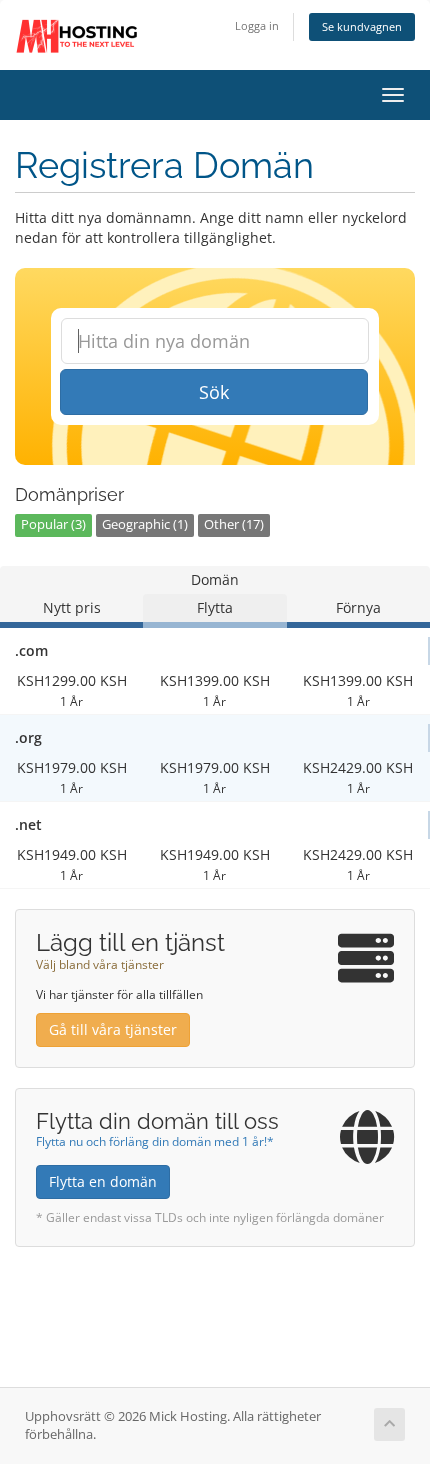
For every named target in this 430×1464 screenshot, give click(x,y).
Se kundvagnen (362, 26)
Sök (214, 392)
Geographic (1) (145, 524)
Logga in (257, 25)
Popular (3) (53, 524)
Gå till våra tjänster (113, 1029)
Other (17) (234, 524)
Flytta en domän (103, 1181)
